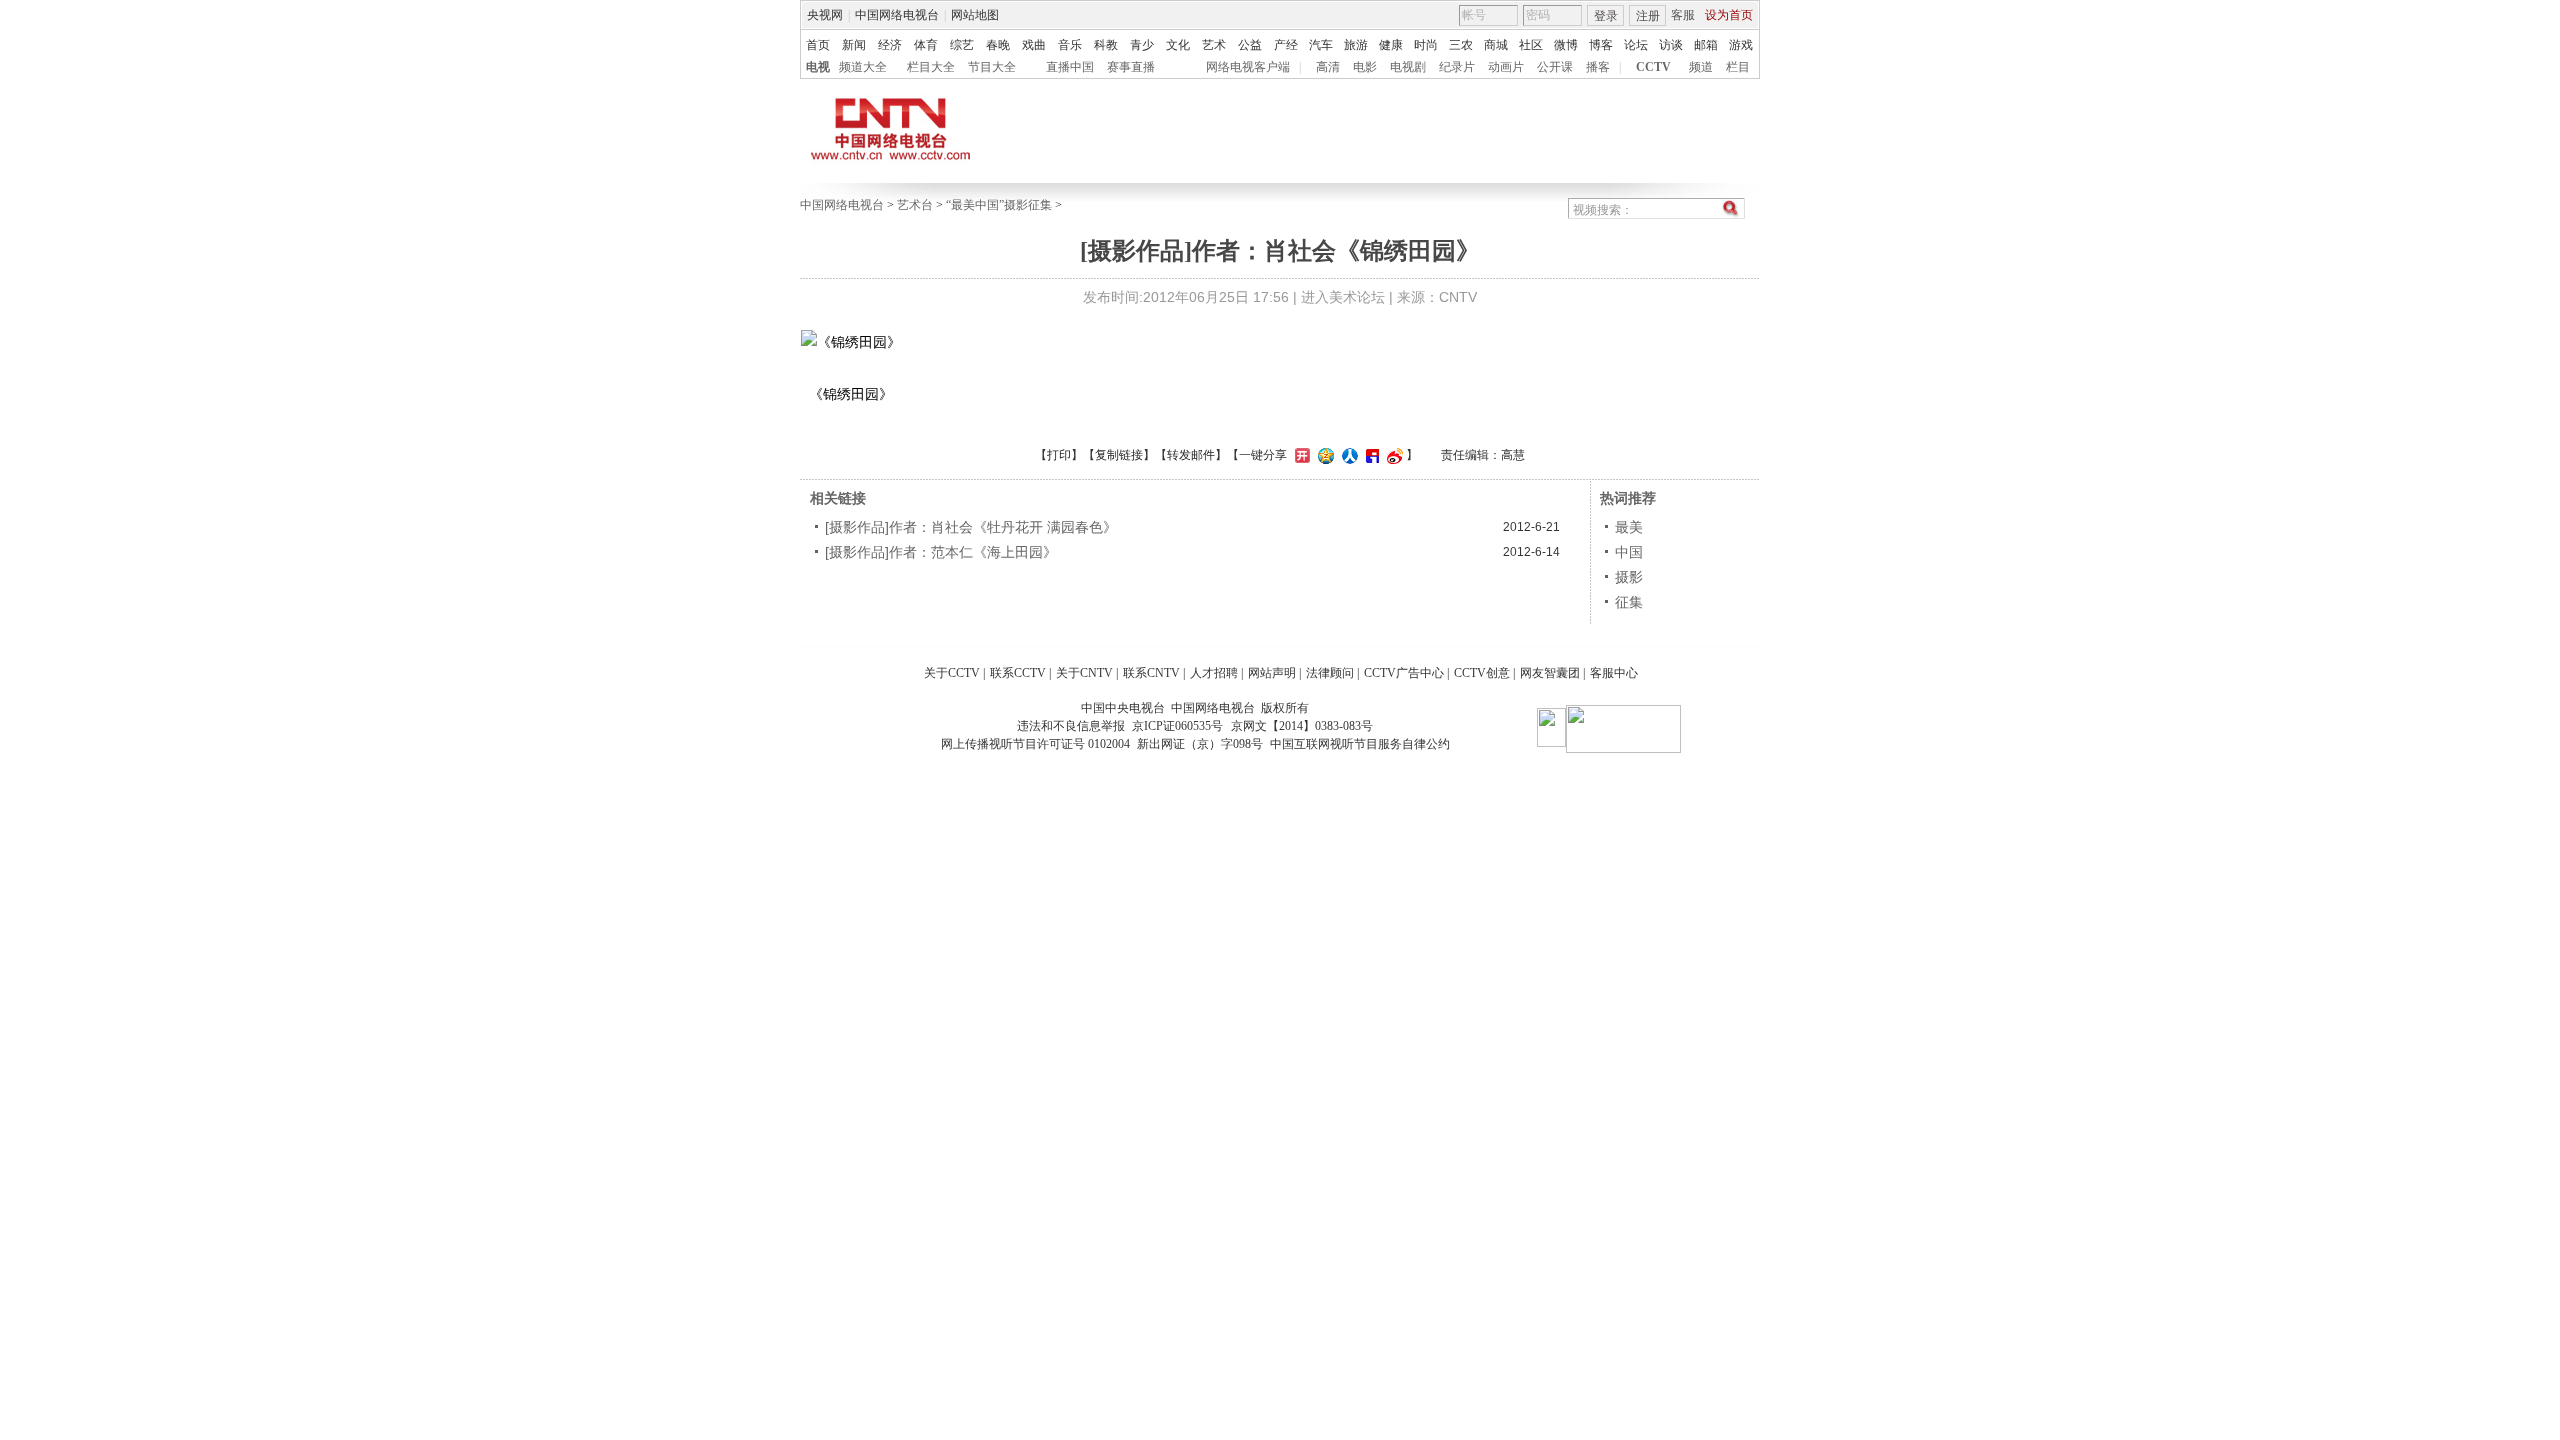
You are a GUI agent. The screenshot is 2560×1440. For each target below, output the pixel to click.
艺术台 (915, 205)
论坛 (1636, 45)
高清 (1328, 67)
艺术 (1214, 45)
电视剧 (1408, 67)
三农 (1461, 45)
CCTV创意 (1482, 673)
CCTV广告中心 (1404, 673)
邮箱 (1706, 45)
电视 (818, 67)
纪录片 (1457, 67)
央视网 (825, 15)
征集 (1629, 602)
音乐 (1070, 45)
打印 (1059, 455)
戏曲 (1034, 45)
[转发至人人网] (1347, 455)
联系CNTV (1151, 673)
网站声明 (1272, 673)
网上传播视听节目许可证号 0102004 (1035, 744)
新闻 (854, 45)
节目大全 (992, 67)
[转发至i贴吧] (1370, 455)
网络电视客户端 (1248, 67)
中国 (1629, 552)
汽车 (1321, 45)
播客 (1598, 67)
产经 (1286, 45)
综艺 (962, 45)
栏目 (1738, 67)
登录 (1606, 16)
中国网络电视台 (897, 15)
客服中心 (1614, 673)
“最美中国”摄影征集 (999, 205)
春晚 (998, 45)
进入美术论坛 (1343, 297)
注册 (1648, 16)
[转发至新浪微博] (1392, 455)
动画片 (1506, 67)
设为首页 (1729, 15)
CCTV (1653, 67)
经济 (890, 45)
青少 (1142, 45)
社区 (1531, 45)
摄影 (1629, 577)
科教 (1106, 45)
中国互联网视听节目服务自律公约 (1360, 744)
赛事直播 (1131, 67)
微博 (1566, 45)
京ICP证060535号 (1177, 726)
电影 (1365, 67)
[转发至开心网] (1300, 455)
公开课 (1555, 67)
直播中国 (1070, 67)
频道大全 (863, 67)
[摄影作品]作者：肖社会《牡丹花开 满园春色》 (971, 527)
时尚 (1426, 45)
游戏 (1741, 45)
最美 (1629, 527)
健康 (1391, 45)
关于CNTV (1084, 673)
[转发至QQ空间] (1323, 455)
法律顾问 (1330, 673)
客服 (1683, 15)
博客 (1601, 45)
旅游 (1356, 45)
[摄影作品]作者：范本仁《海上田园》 (941, 552)
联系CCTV (1018, 673)
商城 (1496, 45)
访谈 (1671, 45)
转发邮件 (1191, 455)
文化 (1178, 45)
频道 (1701, 67)
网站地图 (975, 15)
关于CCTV (952, 673)
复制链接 (1119, 455)
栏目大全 (931, 67)
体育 (926, 45)
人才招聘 (1214, 673)
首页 (818, 45)
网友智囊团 (1550, 673)
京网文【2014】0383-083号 (1302, 726)
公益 (1250, 45)
